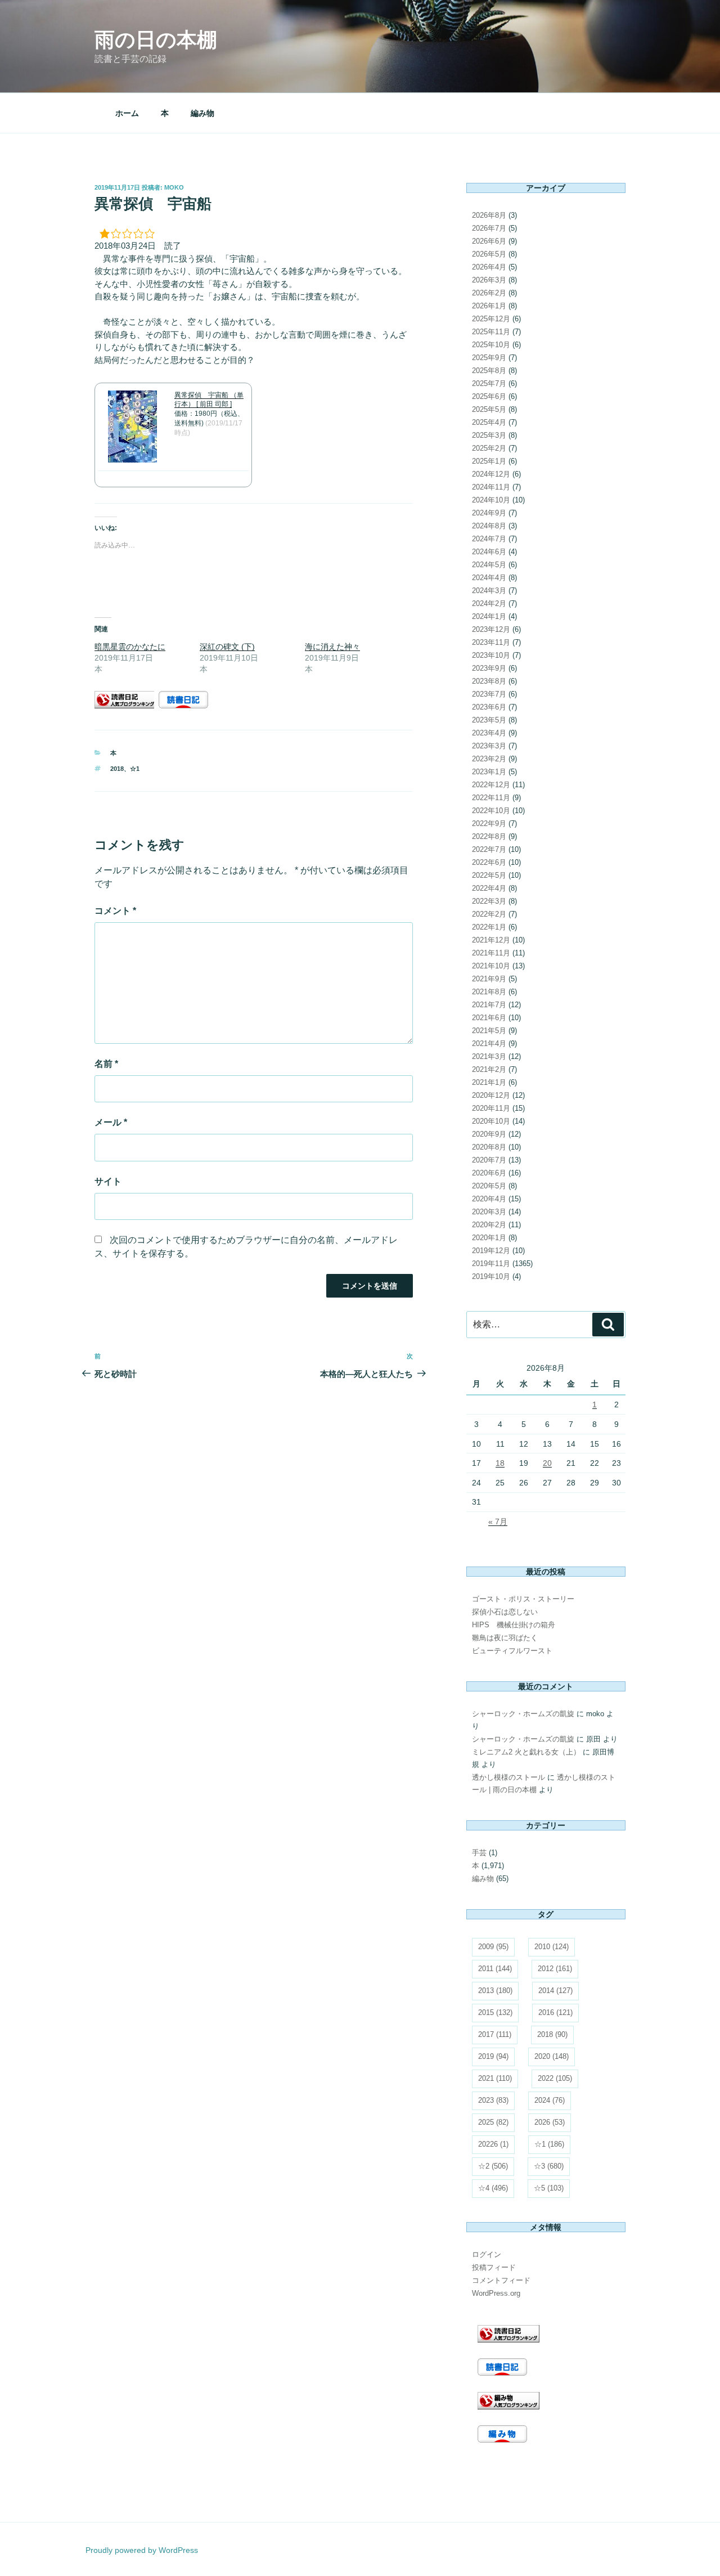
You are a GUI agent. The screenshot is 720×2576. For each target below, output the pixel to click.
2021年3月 (489, 1056)
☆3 (549, 2166)
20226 (493, 2144)
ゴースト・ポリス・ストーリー (523, 1599)
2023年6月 (489, 707)
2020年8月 (489, 1147)
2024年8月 (489, 526)
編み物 (202, 113)
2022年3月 (489, 901)
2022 (555, 2078)
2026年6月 (489, 241)
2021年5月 (489, 1031)
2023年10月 (491, 655)
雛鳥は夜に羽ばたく (505, 1638)
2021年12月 (491, 940)
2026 (550, 2122)
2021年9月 (489, 979)
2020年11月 (491, 1108)
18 (500, 1463)
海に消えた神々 (332, 647)
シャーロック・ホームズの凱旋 (523, 1714)
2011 (495, 1969)
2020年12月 (491, 1095)
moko (174, 187)
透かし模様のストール (508, 1777)
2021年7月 (489, 1005)
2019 (493, 2056)
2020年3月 (489, 1212)
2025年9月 (489, 358)
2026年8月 (489, 215)
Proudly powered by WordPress (142, 2550)
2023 (493, 2100)
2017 (495, 2034)
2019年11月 (491, 1264)
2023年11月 (491, 642)
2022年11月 (491, 798)
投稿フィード (494, 2267)
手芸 (479, 1853)
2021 (495, 2078)
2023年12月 (491, 629)
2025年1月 (489, 461)
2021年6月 (489, 1018)
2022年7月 (489, 849)
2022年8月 (489, 836)
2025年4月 (489, 422)
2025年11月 (491, 332)
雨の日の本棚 (156, 40)
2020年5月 (489, 1186)
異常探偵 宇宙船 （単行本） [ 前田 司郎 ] (209, 400)
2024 (550, 2100)
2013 (495, 1991)
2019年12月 (491, 1251)
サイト (108, 1181)
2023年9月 (489, 668)
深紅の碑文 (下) (227, 647)
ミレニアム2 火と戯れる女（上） (526, 1752)
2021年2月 (489, 1069)
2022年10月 (491, 811)
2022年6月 (489, 862)
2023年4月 (489, 733)
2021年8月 (489, 992)
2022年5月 (489, 875)
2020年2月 (489, 1225)
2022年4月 (489, 888)
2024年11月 (491, 487)
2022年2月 (489, 914)
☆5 (549, 2188)
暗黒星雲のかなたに (130, 647)
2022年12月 (491, 785)
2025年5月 (489, 409)
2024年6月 (489, 552)
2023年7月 (489, 694)
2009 (493, 1947)
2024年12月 (491, 474)
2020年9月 (489, 1134)
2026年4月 (489, 267)
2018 (117, 769)
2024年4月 (489, 578)
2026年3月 (489, 280)
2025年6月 (489, 396)
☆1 (135, 769)
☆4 (493, 2188)
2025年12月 (491, 319)
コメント (115, 911)
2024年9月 (489, 513)
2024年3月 (489, 591)
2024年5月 (489, 565)
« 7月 (498, 1522)
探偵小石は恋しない (505, 1612)
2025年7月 (489, 383)
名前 (106, 1064)
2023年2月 (489, 759)
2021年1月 (489, 1082)
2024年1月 (489, 616)
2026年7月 (489, 228)
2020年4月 (489, 1199)
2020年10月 (491, 1121)
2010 (552, 1947)
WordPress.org (496, 2293)
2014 (555, 1991)
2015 (495, 2012)
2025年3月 (489, 435)
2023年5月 (489, 720)
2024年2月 (489, 603)
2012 (555, 1969)
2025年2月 (489, 448)
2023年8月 (489, 681)
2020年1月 (489, 1238)
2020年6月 (489, 1173)
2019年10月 (491, 1276)
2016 (555, 2012)
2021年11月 (491, 953)
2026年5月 (489, 254)
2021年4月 (489, 1044)
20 (547, 1463)
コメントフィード (501, 2280)
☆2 (493, 2166)
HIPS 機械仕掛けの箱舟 (514, 1625)
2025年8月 (489, 371)
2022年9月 (489, 823)
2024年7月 (489, 539)
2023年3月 (489, 746)
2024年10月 (491, 500)
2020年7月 (489, 1160)
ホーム (127, 113)
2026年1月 (489, 306)
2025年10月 (491, 345)
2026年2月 (489, 293)
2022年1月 (489, 927)
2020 (552, 2056)
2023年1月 (489, 772)
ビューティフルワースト (512, 1651)
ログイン (487, 2254)
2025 (493, 2122)
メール (111, 1122)
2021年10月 (491, 966)
